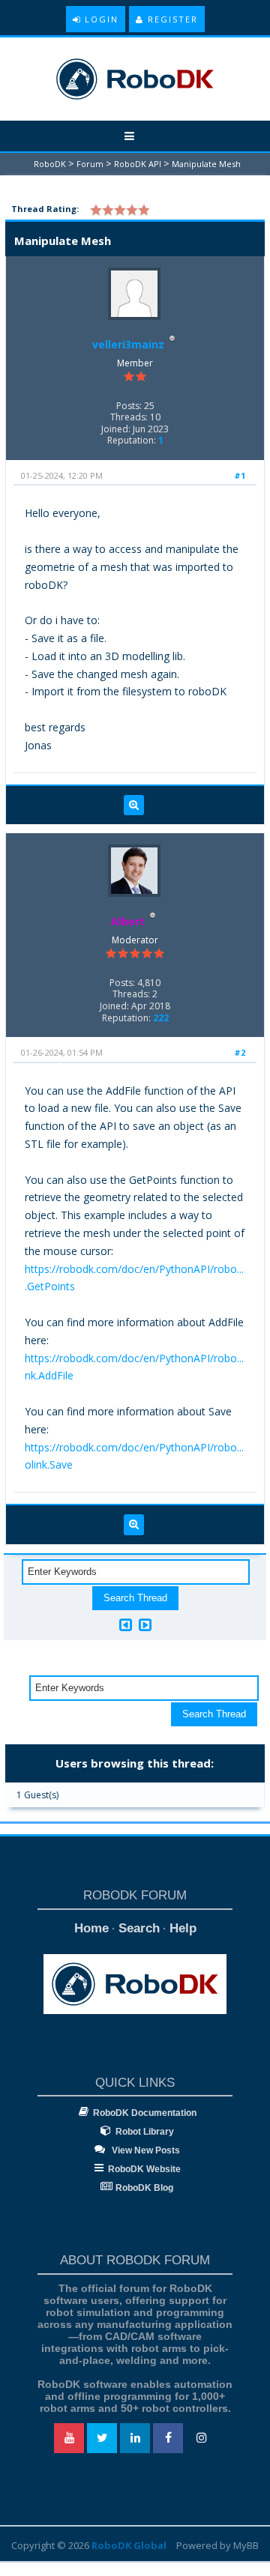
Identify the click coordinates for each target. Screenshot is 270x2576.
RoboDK (50, 164)
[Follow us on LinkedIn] (135, 2438)
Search (139, 1928)
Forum (90, 164)
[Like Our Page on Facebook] (168, 2438)
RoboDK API (138, 164)
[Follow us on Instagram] (201, 2438)
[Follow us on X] (102, 2438)
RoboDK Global (129, 2545)
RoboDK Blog (144, 2188)
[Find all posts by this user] (134, 805)
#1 (240, 475)
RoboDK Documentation (145, 2113)
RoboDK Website (144, 2169)
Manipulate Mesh (206, 164)
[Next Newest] (145, 1625)
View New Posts (145, 2150)
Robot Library (145, 2132)
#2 (240, 1052)
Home (91, 1928)
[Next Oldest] (126, 1625)
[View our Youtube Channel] (69, 2438)
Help (183, 1928)
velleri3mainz (128, 344)
